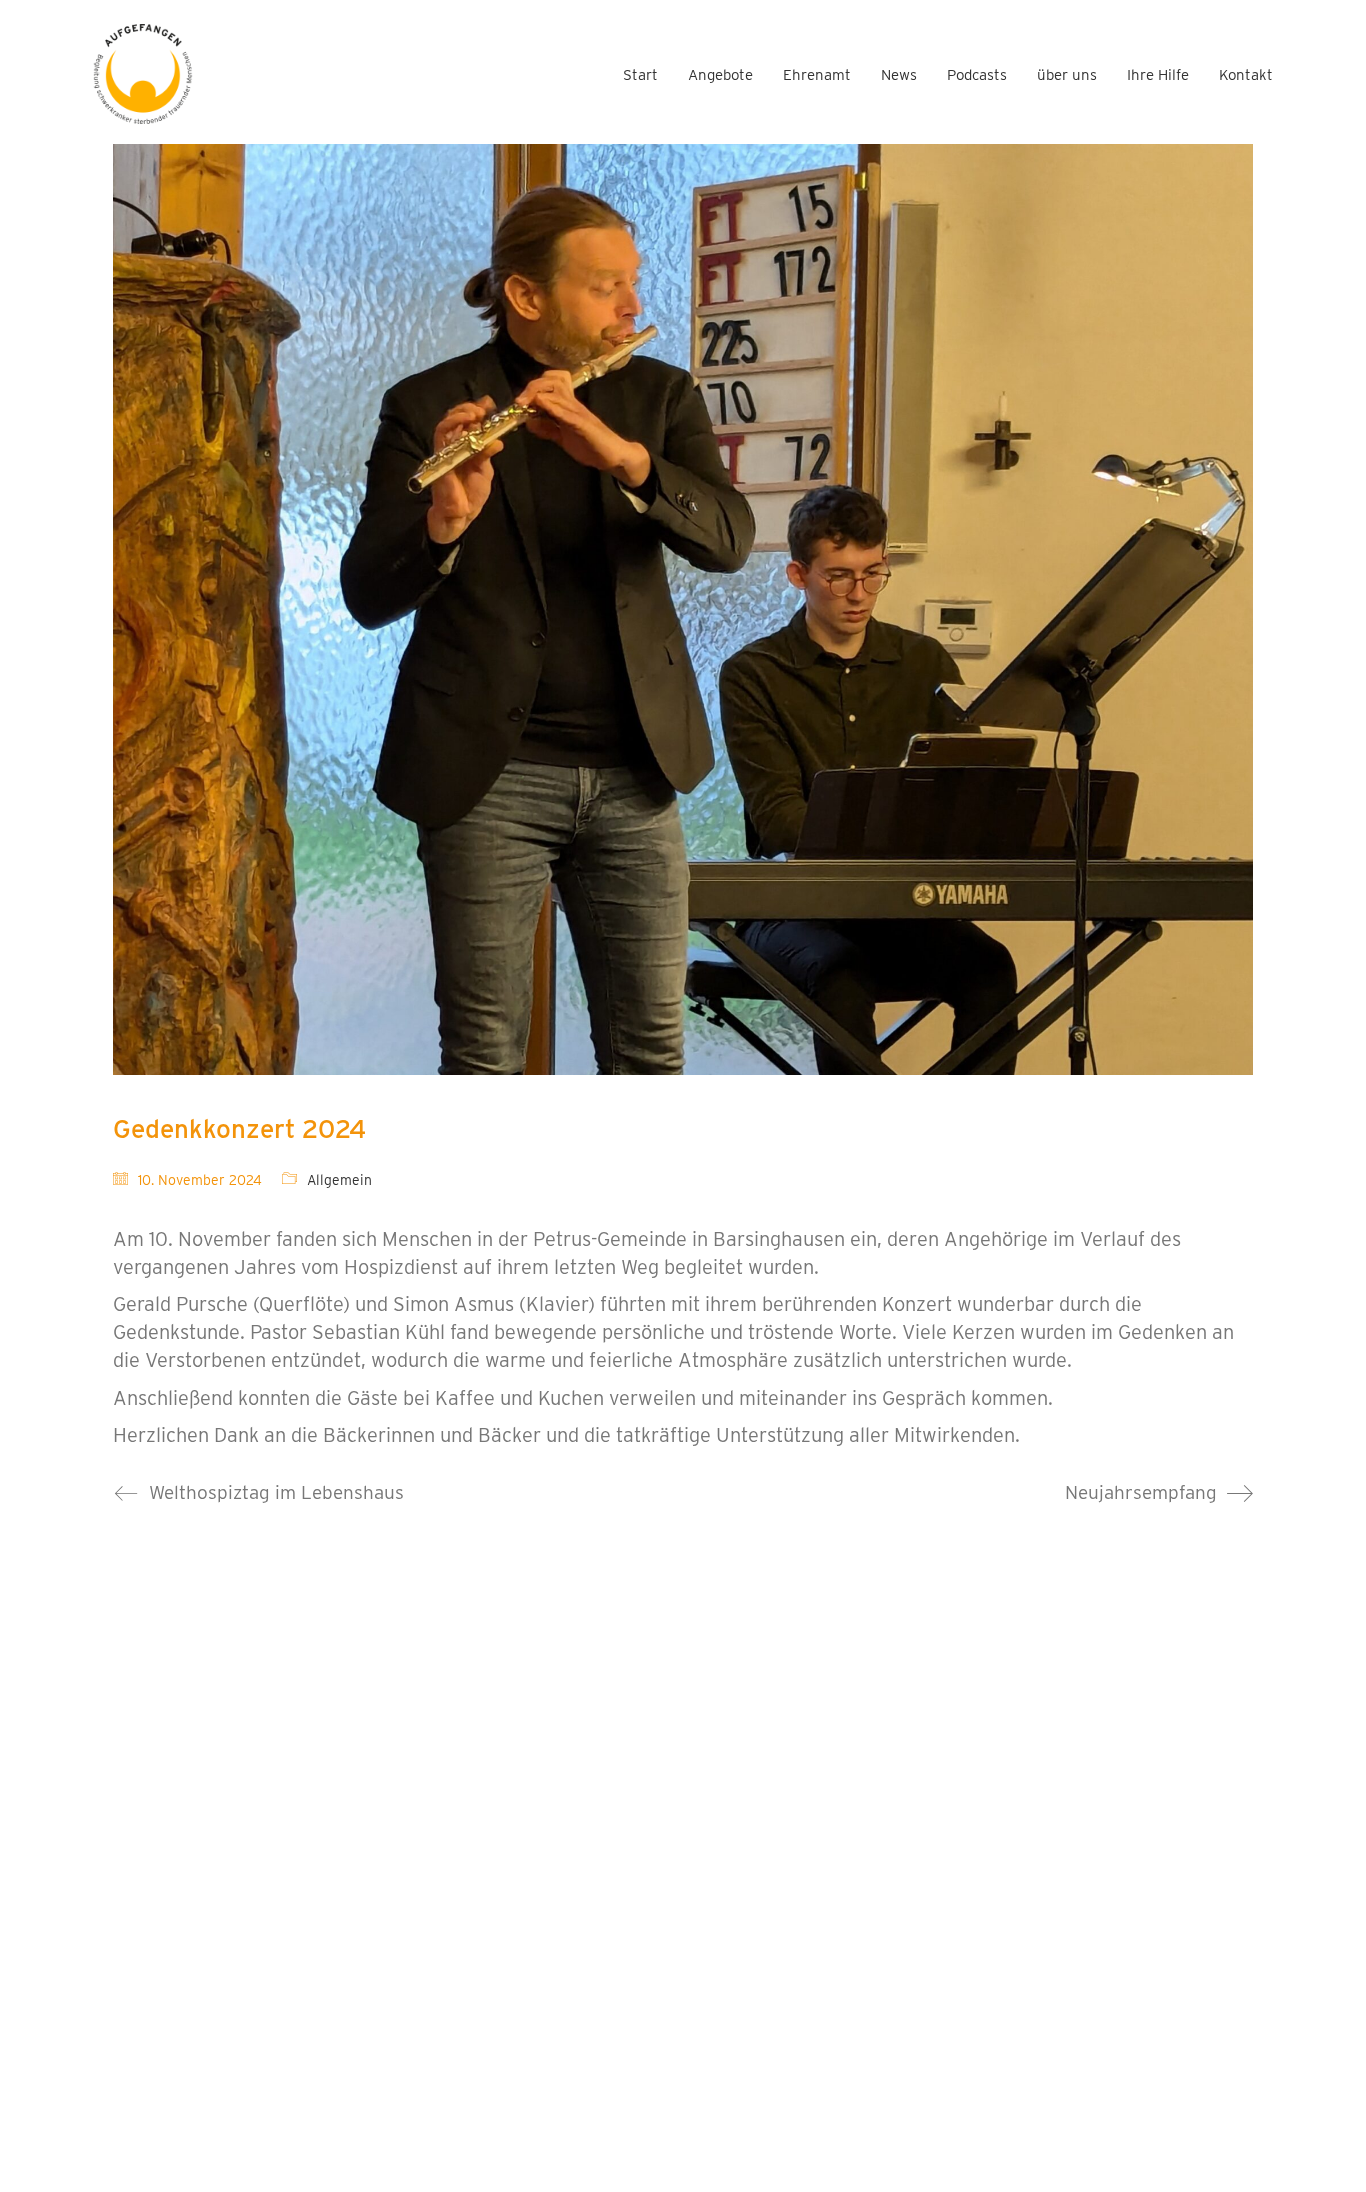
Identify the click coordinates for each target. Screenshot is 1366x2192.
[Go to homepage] (143, 74)
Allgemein (339, 1180)
